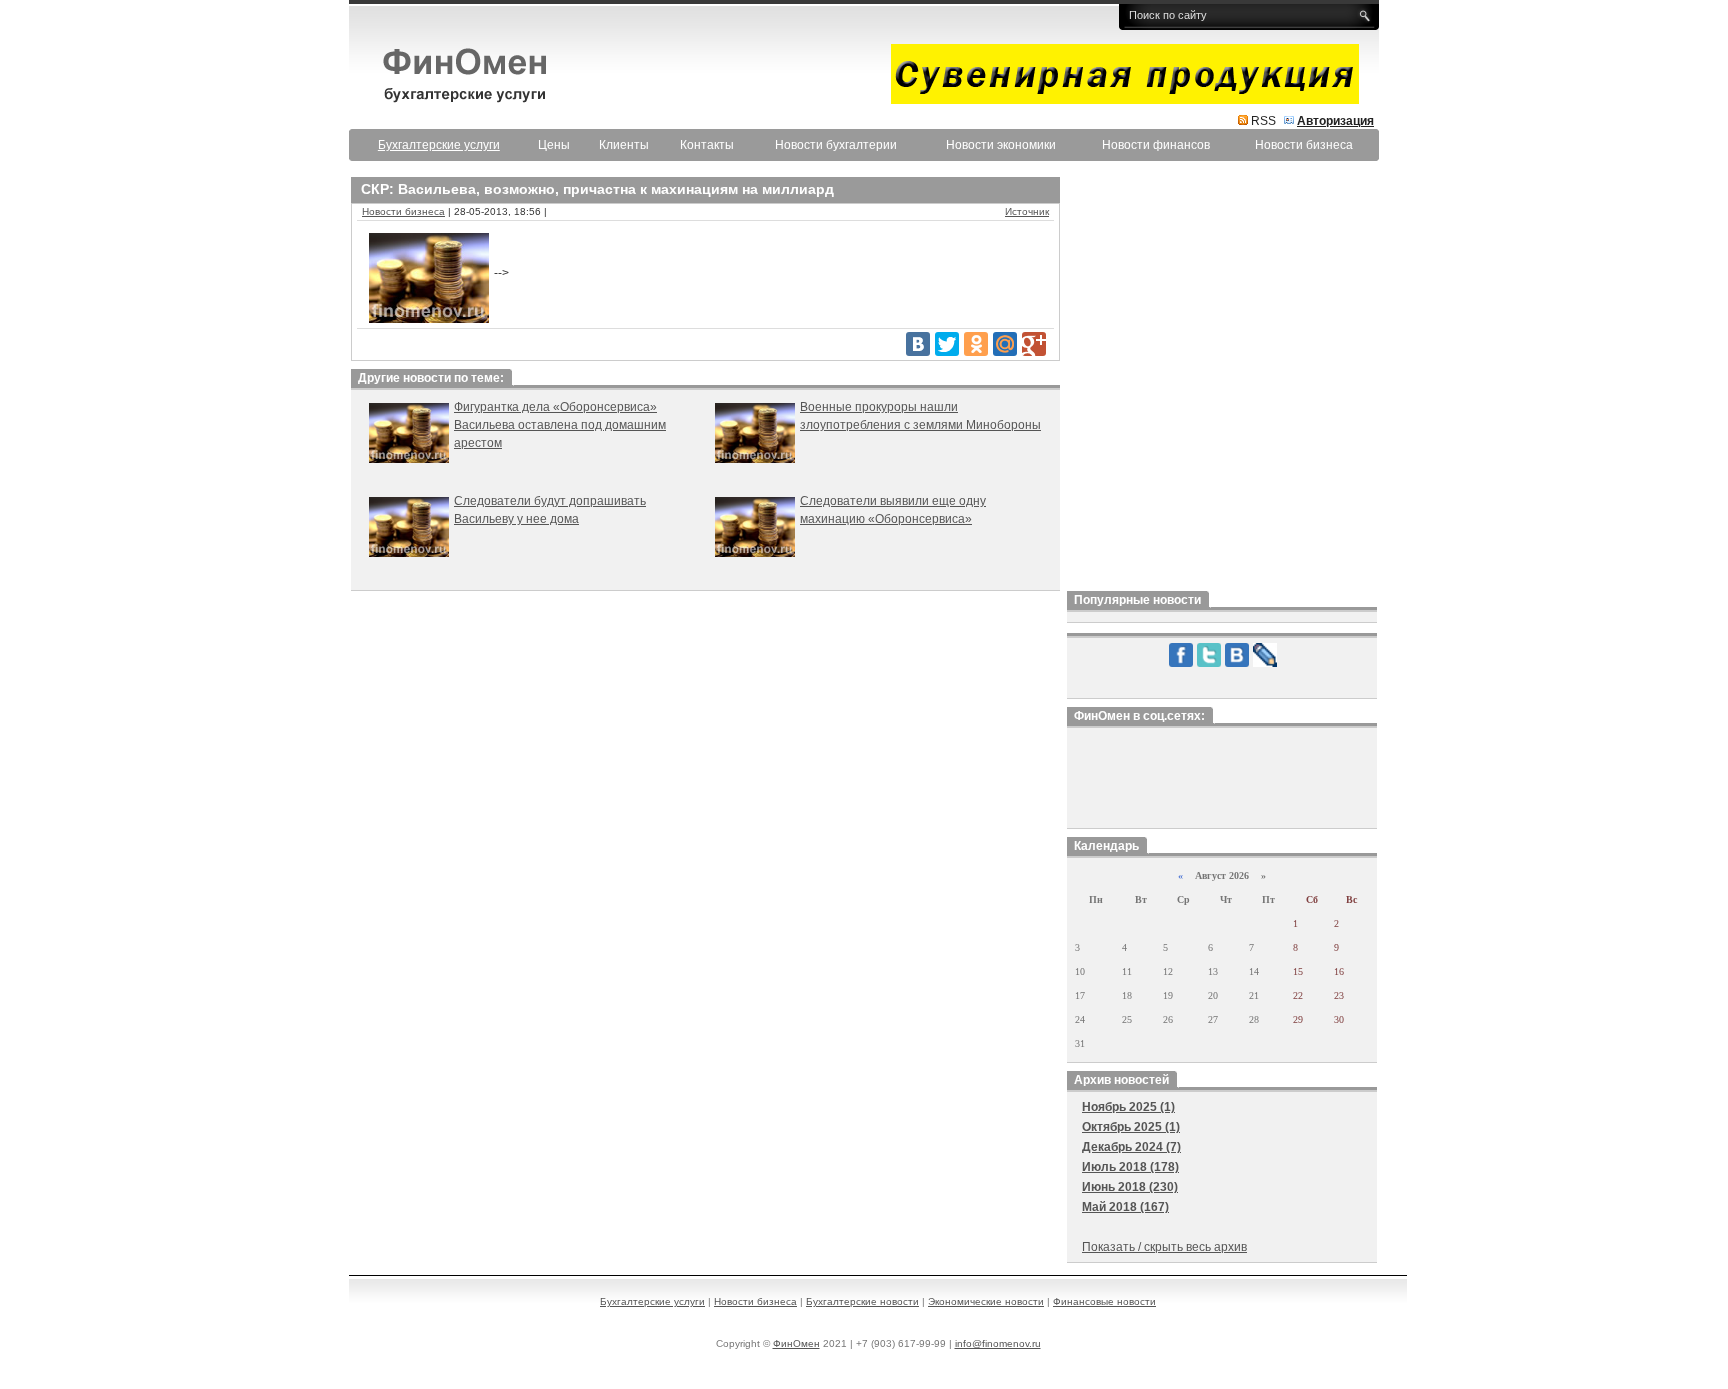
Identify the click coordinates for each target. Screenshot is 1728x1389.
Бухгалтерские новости (862, 1301)
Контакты (707, 145)
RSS (1263, 121)
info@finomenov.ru (998, 1343)
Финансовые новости (1104, 1301)
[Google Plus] (1034, 344)
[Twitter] (947, 344)
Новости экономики (1001, 145)
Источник (1027, 211)
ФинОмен (796, 1343)
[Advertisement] (1222, 379)
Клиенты (624, 145)
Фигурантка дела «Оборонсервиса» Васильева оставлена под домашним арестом (560, 425)
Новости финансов (1156, 145)
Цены (554, 145)
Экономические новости (986, 1301)
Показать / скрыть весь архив (1164, 1247)
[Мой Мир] (1005, 344)
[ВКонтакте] (918, 344)
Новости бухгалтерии (836, 145)
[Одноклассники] (976, 344)
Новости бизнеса (1304, 145)
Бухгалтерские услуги (652, 1301)
